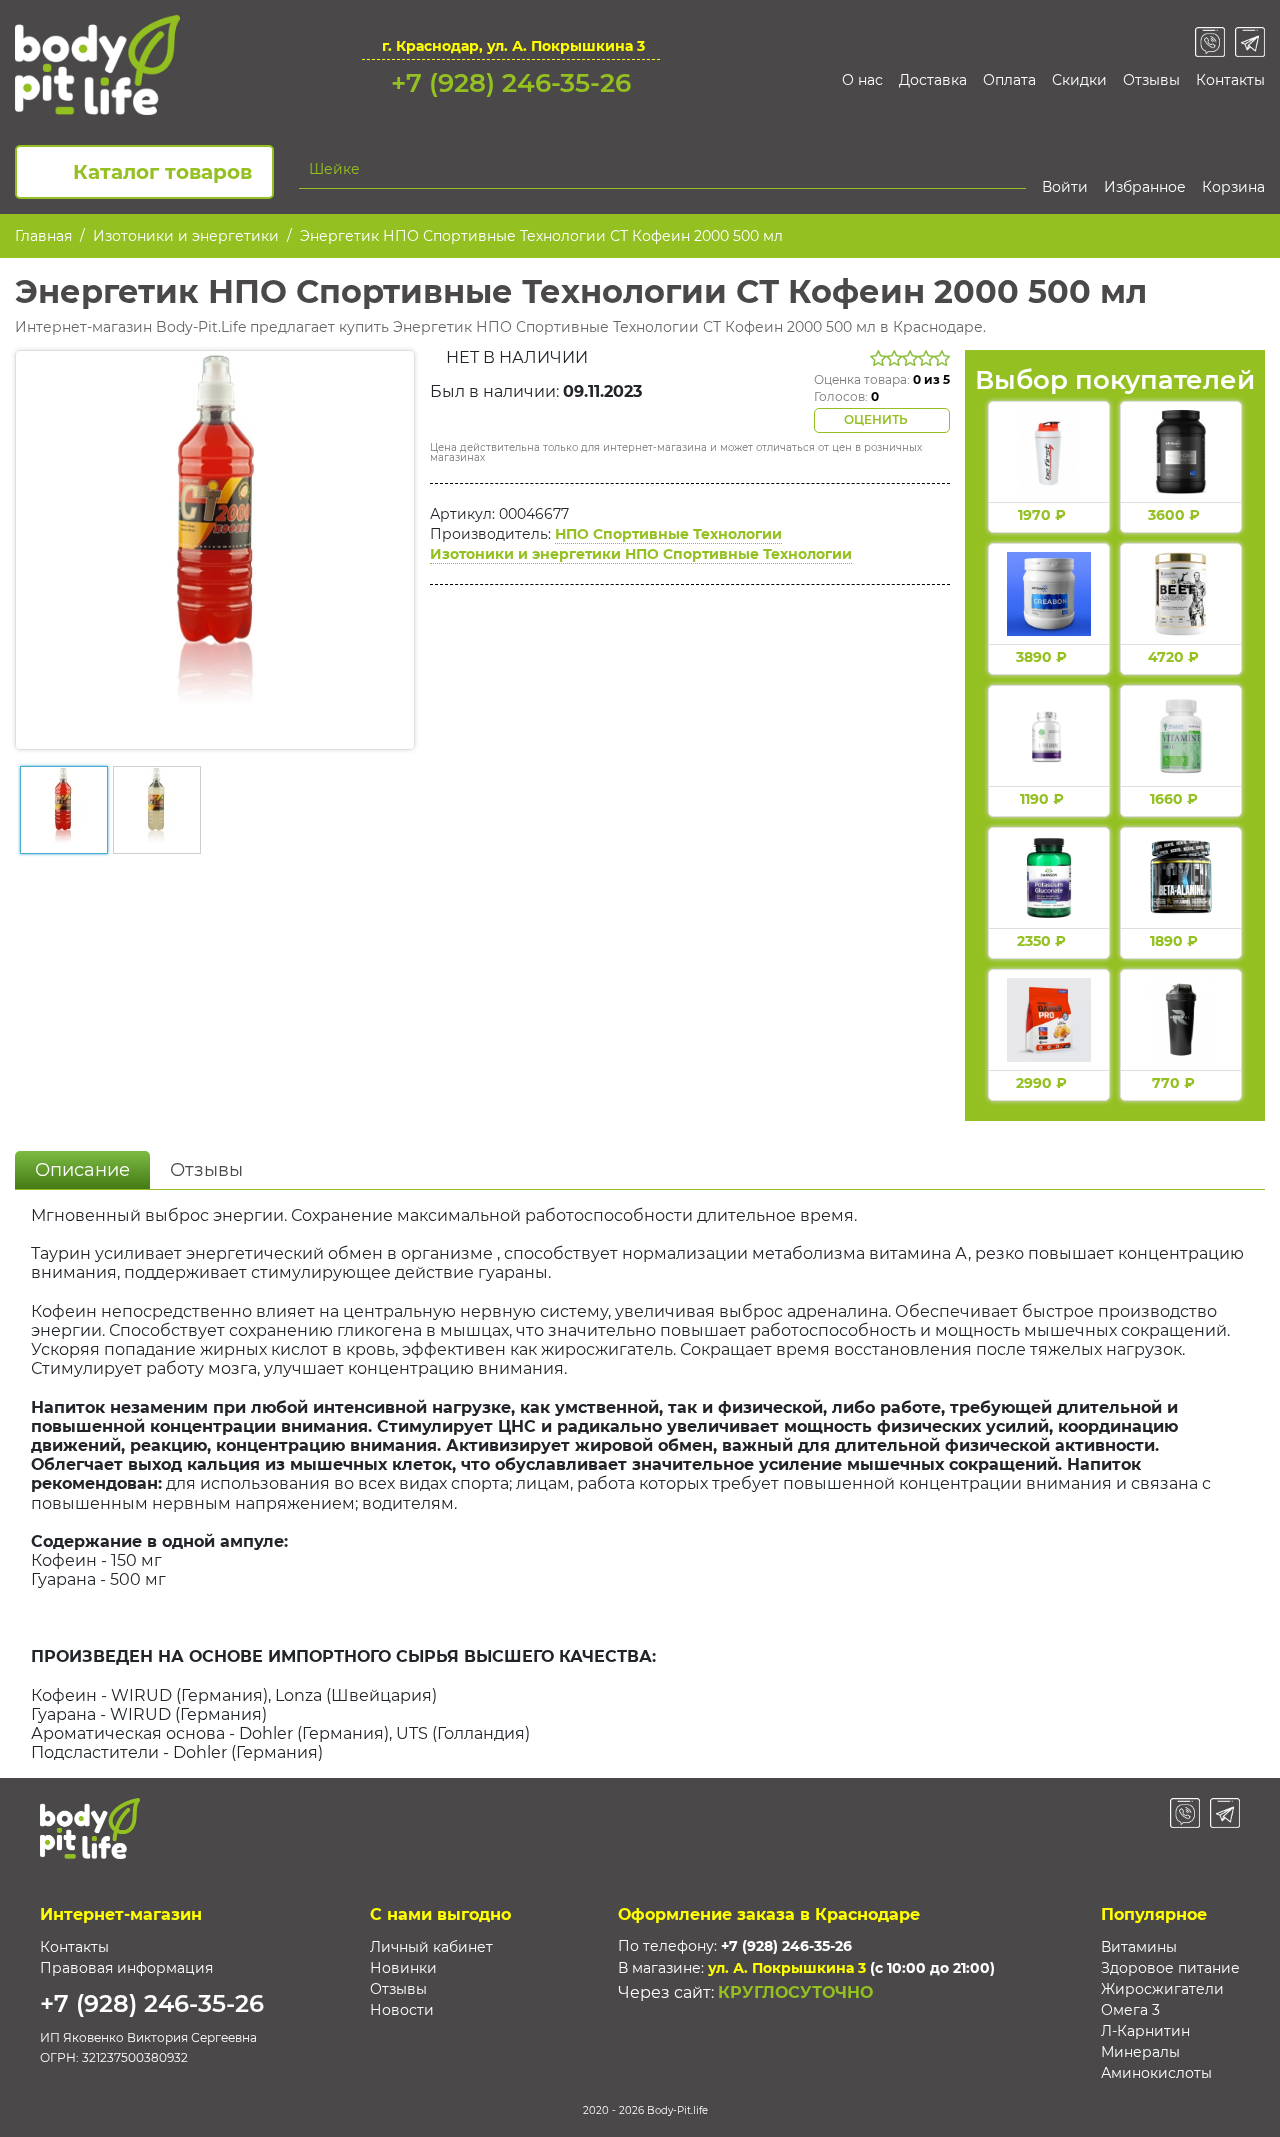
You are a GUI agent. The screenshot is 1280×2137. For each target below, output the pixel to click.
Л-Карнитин (1145, 2031)
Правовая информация (126, 1968)
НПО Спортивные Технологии (668, 534)
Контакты (1230, 80)
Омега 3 (1130, 2010)
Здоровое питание (1170, 1968)
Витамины (1139, 1947)
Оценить (877, 419)
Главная (43, 236)
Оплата (1009, 80)
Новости (402, 2010)
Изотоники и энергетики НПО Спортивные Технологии (641, 554)
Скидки (1079, 80)
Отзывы (1151, 80)
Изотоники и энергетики (186, 236)
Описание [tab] (82, 1170)
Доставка (933, 80)
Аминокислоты (1156, 2073)
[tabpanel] (640, 1484)
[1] (1014, 169)
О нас (862, 80)
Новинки (403, 1968)
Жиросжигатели (1162, 1989)
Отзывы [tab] (206, 1170)
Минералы (1140, 2052)
